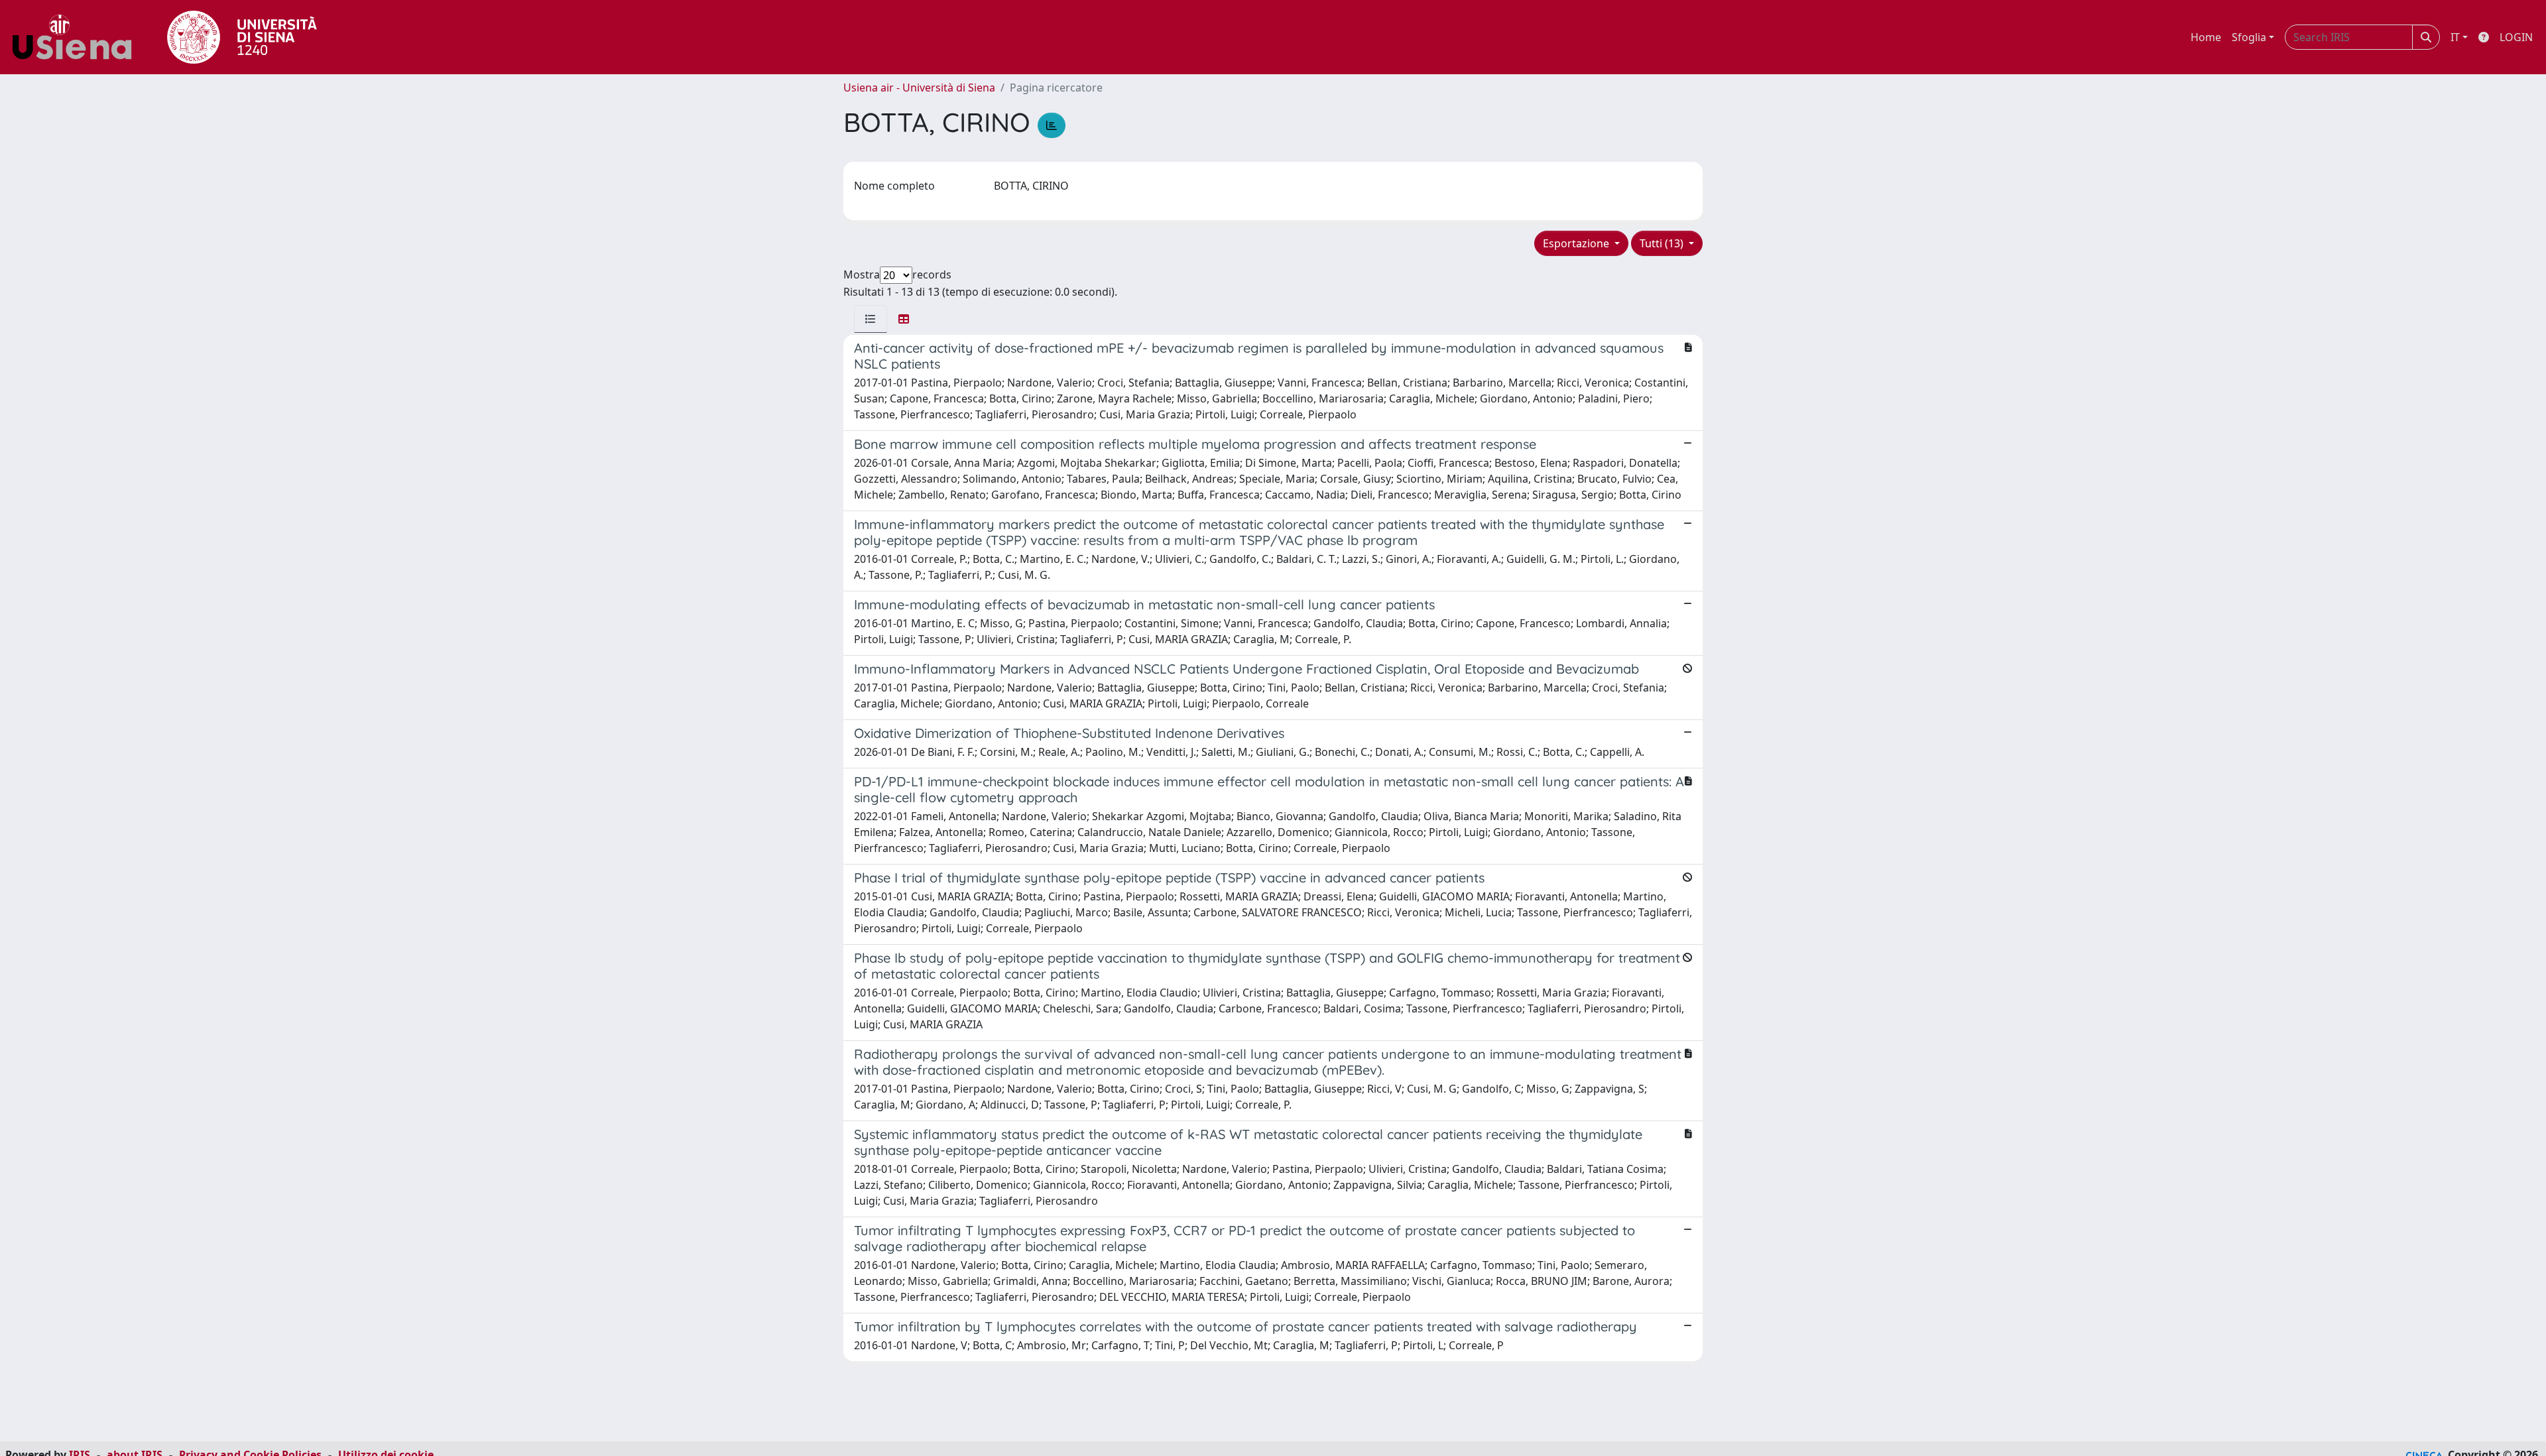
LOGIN (2516, 37)
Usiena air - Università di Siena (919, 88)
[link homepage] (77, 37)
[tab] (871, 319)
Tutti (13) (1663, 243)
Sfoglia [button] (2249, 37)
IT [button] (2455, 37)
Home (2206, 37)
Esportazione (1577, 243)
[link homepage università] (242, 37)
